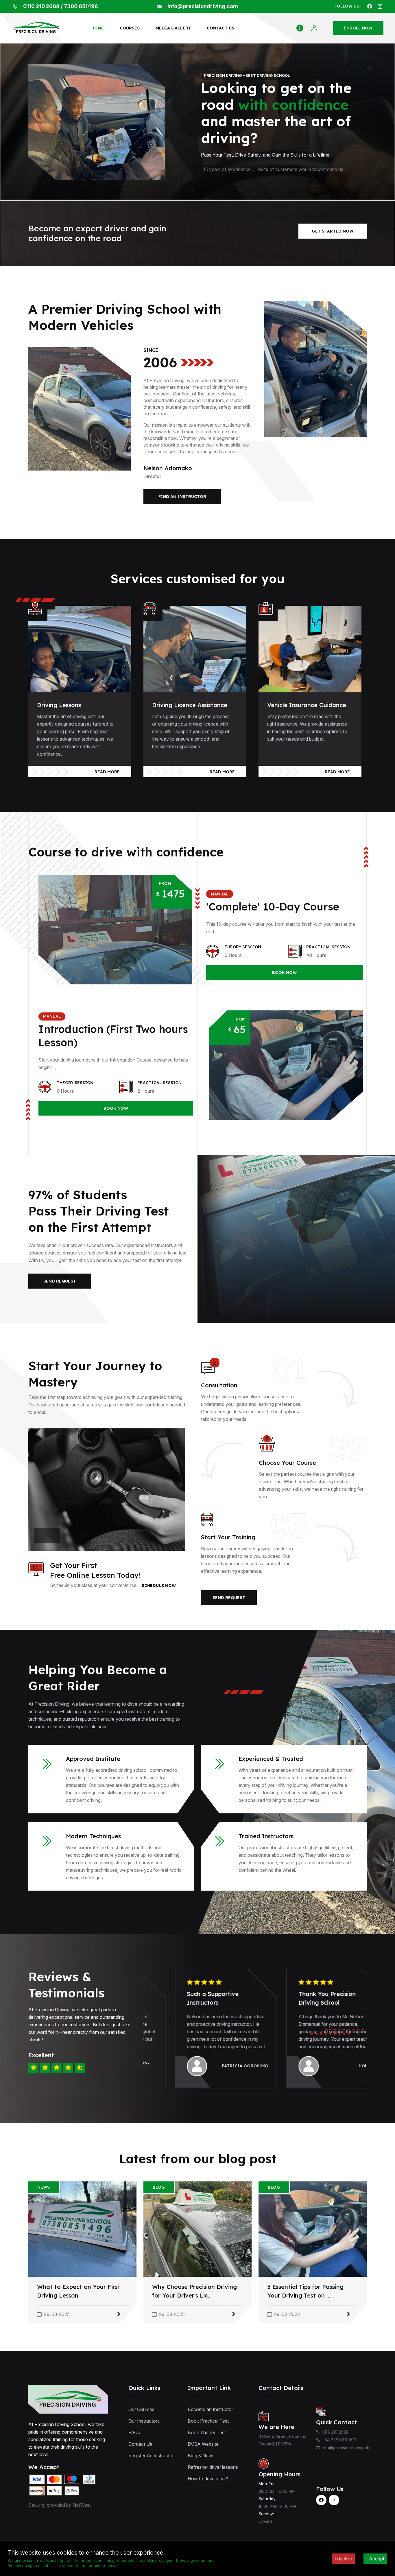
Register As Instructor (151, 2456)
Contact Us (140, 2444)
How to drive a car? (208, 2479)
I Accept (375, 2559)
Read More (107, 772)
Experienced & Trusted (271, 1759)
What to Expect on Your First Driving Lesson (79, 2291)
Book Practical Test (208, 2421)
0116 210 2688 (41, 6)
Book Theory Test (207, 2432)
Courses (130, 28)
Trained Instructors (266, 1836)
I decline (343, 2559)
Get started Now (333, 231)
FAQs (134, 2432)
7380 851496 (81, 6)
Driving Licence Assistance (190, 705)
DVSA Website (203, 2444)
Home (98, 28)
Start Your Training (228, 1537)
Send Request (60, 1281)
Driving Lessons (59, 705)
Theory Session (243, 947)
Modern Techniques (93, 1836)
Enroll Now (358, 28)
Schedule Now (159, 1586)
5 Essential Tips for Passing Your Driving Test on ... (305, 2291)
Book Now (284, 973)
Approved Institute (93, 1759)
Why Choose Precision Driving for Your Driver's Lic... (194, 2291)
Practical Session (328, 947)
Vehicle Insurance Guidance (307, 705)
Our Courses (141, 2409)
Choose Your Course (287, 1463)
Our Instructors (144, 2421)
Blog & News (201, 2456)
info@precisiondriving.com (203, 6)
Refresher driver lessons (213, 2467)
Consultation (219, 1385)
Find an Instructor (182, 497)
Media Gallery (173, 28)
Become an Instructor (210, 2409)
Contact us (220, 28)
